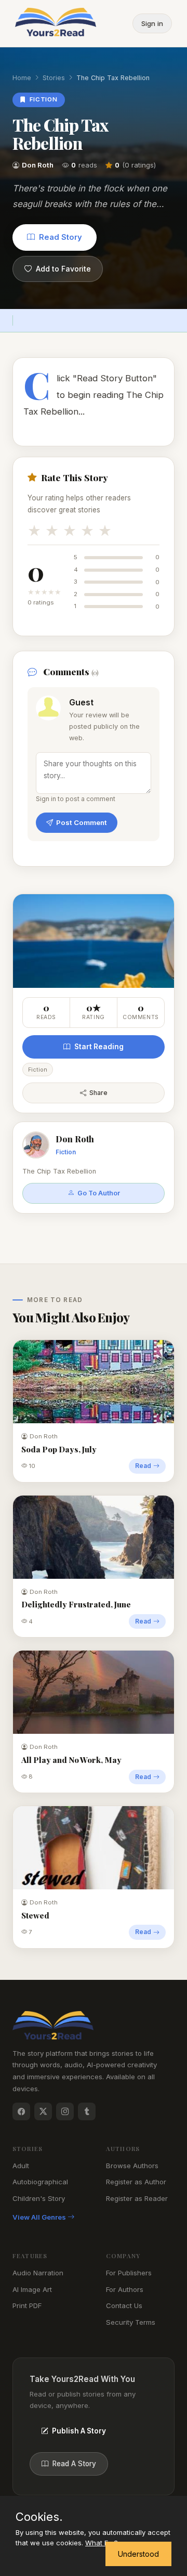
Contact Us (124, 2305)
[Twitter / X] (43, 2111)
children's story (39, 2198)
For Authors (125, 2289)
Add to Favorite (63, 269)
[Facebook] (21, 2111)
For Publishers (129, 2273)
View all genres (40, 2217)
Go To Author (99, 1193)
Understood (138, 2554)
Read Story (61, 237)
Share (98, 1093)
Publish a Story (79, 2431)
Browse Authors (132, 2166)
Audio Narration (38, 2273)
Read (143, 1466)
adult (21, 2166)
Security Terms (131, 2322)
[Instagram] (65, 2111)
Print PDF (27, 2305)
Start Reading (99, 1047)
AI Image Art (32, 2289)
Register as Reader (137, 2198)
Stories (54, 78)
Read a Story (74, 2464)
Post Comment (82, 822)
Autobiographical (40, 2182)
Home (22, 78)
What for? (102, 2543)
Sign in (152, 23)
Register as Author (136, 2182)
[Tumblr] (87, 2111)
